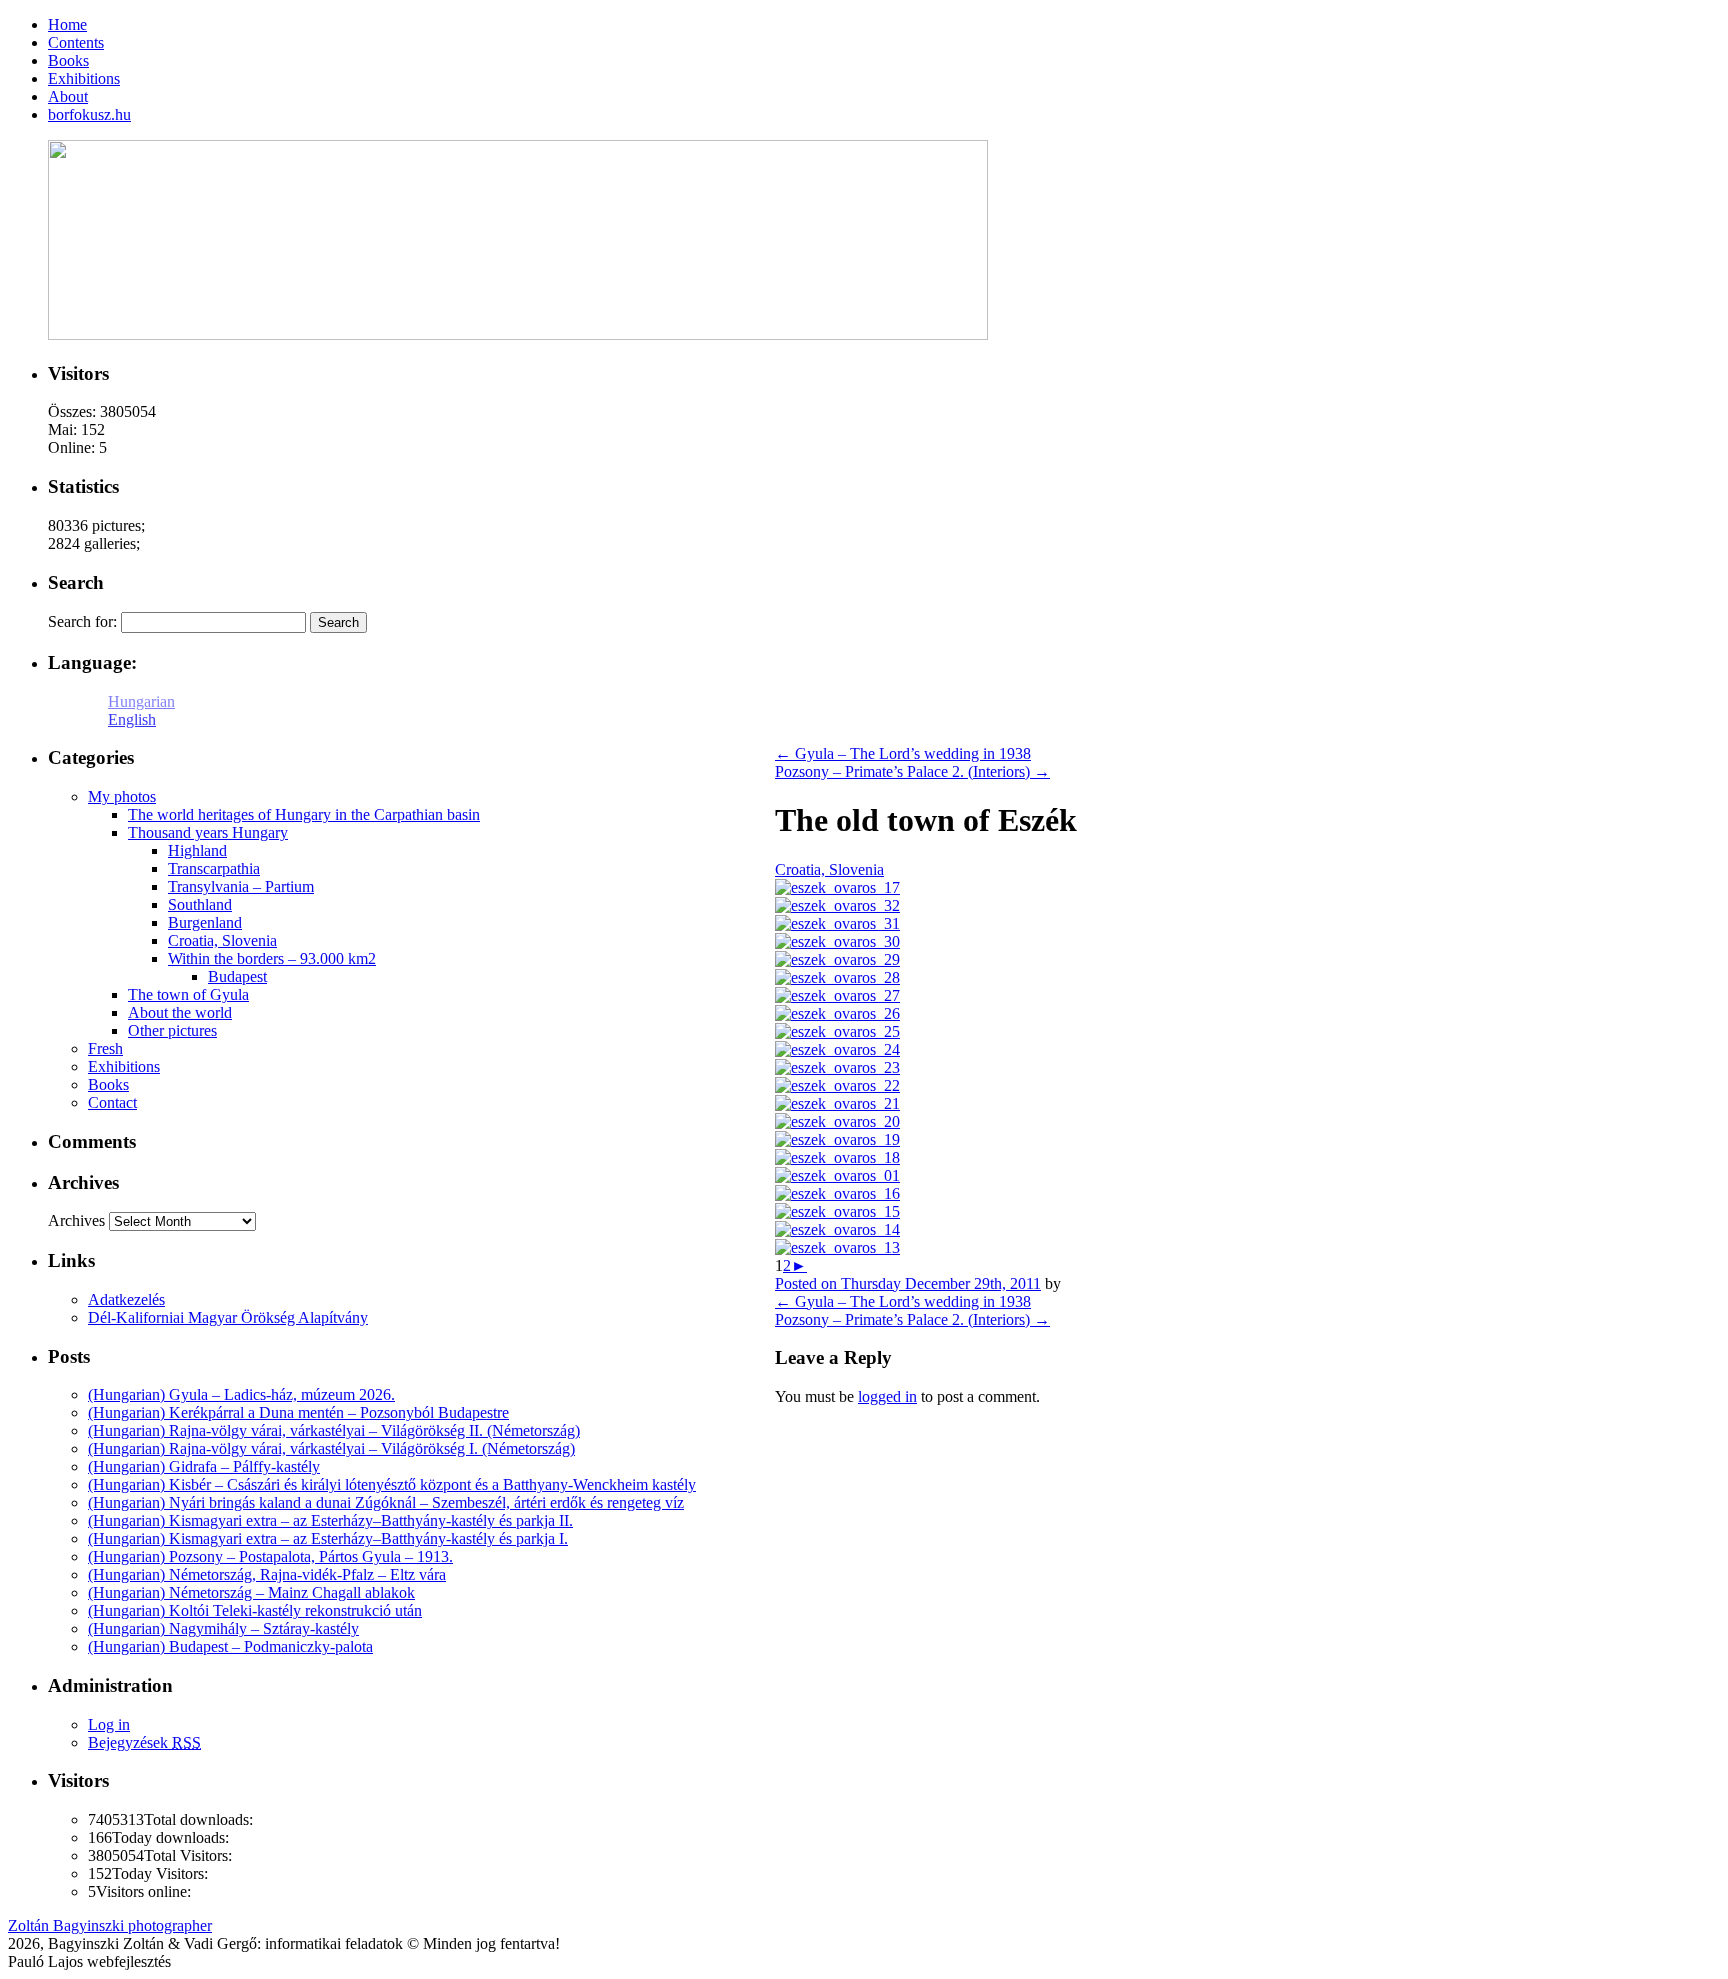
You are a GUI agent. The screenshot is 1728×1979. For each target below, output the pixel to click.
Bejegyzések (144, 1742)
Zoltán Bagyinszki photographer (110, 1925)
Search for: (82, 621)
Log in (109, 1724)
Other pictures (172, 1030)
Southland (200, 904)
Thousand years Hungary (208, 832)
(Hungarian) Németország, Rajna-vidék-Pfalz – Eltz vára (267, 1574)
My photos (122, 796)
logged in (887, 1396)
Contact (112, 1102)
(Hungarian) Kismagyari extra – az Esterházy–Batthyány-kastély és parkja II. (330, 1520)
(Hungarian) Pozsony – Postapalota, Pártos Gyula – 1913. (270, 1556)
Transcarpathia (214, 868)
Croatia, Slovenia (829, 869)
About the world (180, 1012)
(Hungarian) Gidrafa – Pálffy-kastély (204, 1466)
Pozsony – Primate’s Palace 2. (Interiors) (912, 771)
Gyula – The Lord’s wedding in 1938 (903, 753)
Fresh (105, 1048)
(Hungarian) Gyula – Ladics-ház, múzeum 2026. (241, 1394)
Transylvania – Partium (241, 886)
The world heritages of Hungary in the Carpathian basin (304, 814)
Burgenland (205, 922)
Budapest (237, 976)
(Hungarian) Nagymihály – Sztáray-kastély (223, 1628)
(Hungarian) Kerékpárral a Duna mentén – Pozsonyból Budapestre (298, 1412)
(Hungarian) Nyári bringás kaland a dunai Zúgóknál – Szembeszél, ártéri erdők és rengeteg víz (386, 1502)
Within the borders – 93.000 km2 (272, 958)
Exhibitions (124, 1066)
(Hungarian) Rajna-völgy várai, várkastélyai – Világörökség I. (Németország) (331, 1448)
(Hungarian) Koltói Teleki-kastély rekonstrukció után (255, 1610)
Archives (76, 1220)
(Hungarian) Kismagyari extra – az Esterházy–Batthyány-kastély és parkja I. (328, 1538)
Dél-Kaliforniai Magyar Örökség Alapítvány (228, 1317)
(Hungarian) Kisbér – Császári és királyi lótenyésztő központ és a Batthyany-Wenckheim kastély (392, 1484)
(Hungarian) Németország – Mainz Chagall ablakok (251, 1592)
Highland (197, 850)
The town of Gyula (188, 994)
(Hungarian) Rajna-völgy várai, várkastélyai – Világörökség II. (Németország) (334, 1430)
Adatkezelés (126, 1299)
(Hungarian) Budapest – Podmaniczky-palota (230, 1646)
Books (108, 1084)
